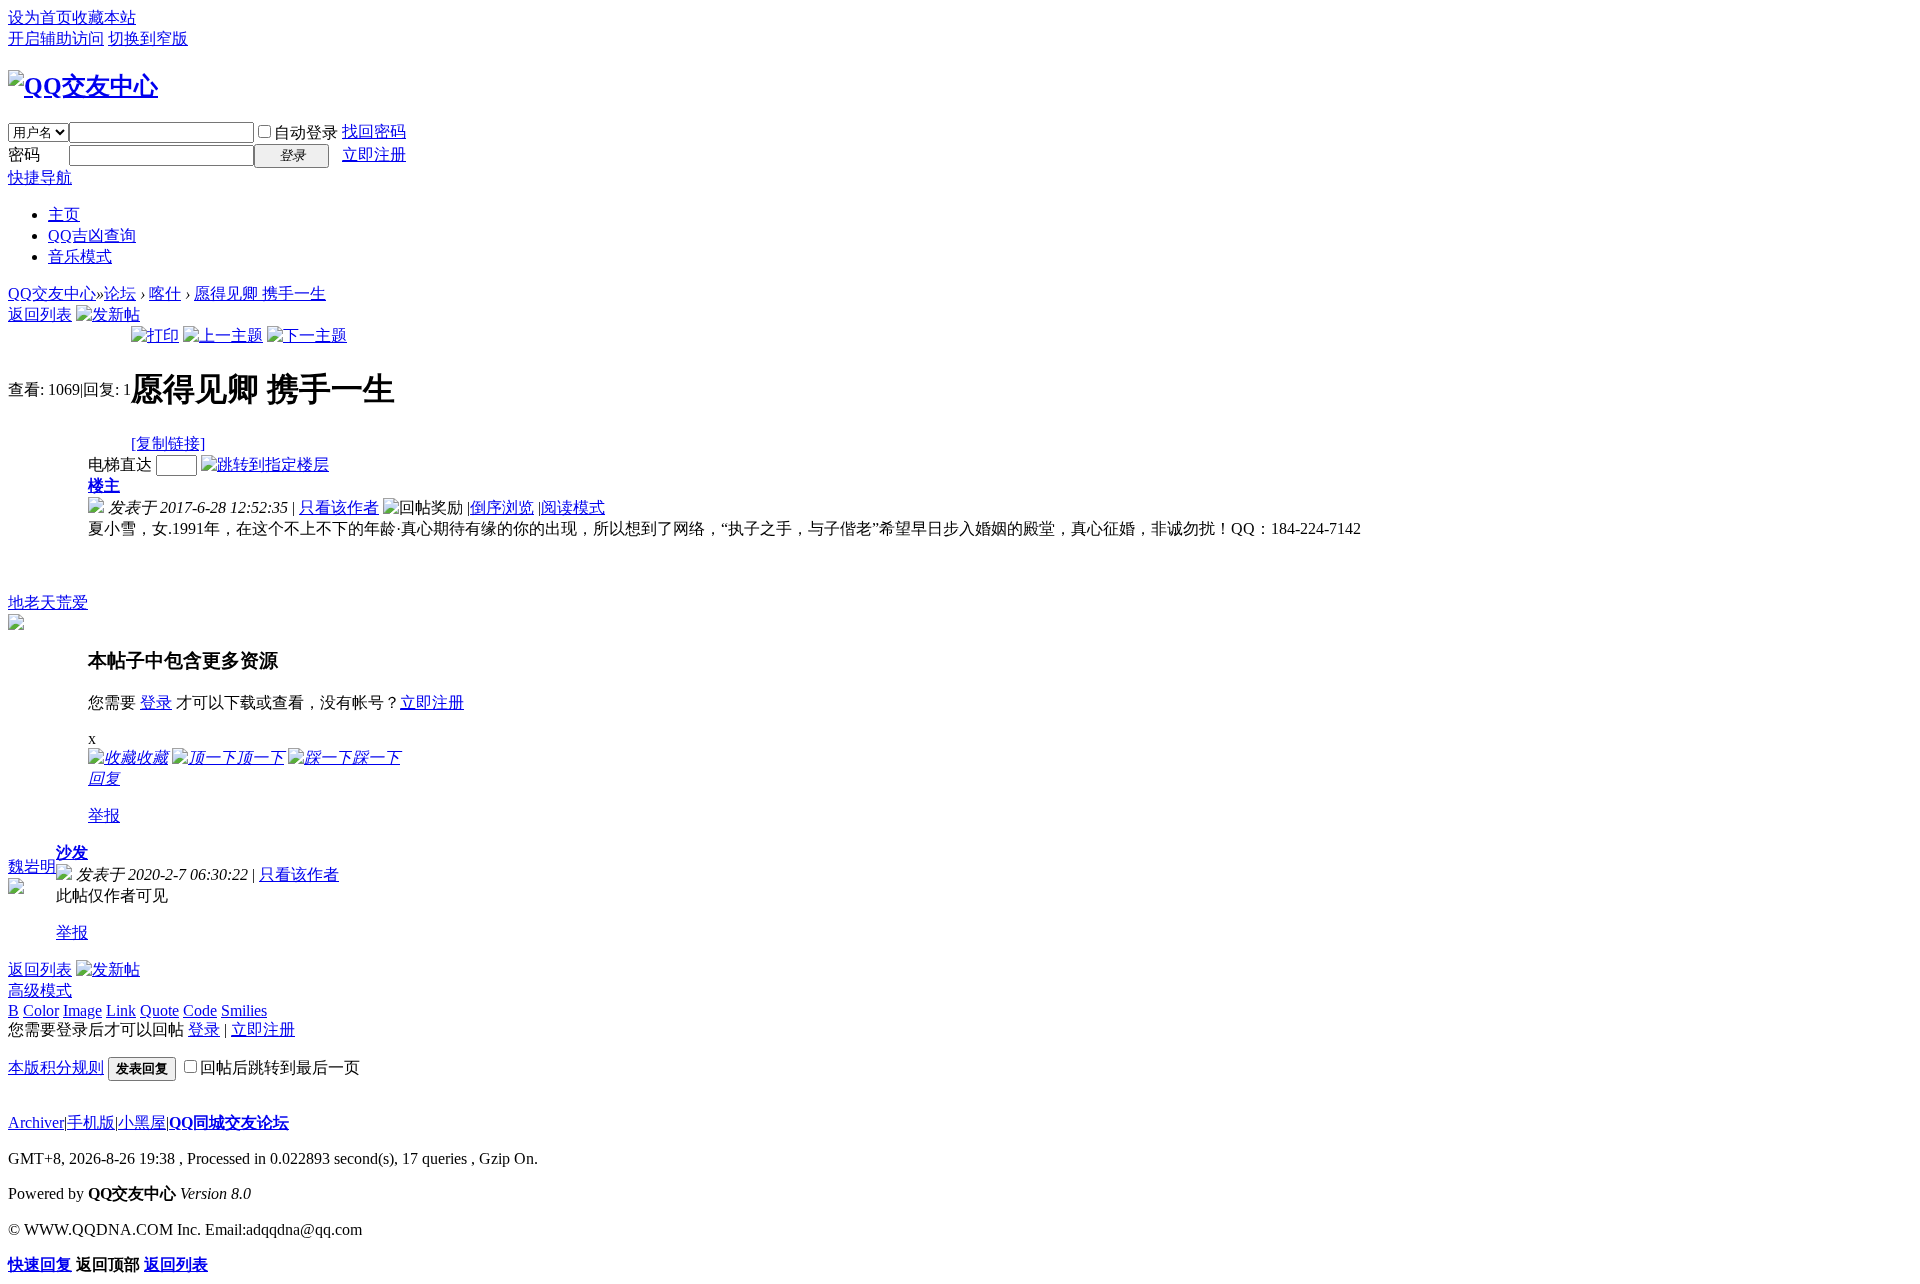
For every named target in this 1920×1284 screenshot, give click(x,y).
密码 (24, 154)
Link (121, 1010)
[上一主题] (223, 335)
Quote (159, 1010)
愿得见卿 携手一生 (260, 293)
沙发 (72, 852)
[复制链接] (168, 443)
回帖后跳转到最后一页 (280, 1067)
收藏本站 (104, 17)
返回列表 (40, 314)
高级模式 (40, 990)
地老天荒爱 (48, 602)
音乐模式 (80, 256)
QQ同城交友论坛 (229, 1122)
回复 (104, 778)
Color (41, 1010)
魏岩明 (32, 866)
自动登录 (306, 132)
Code (200, 1010)
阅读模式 (573, 507)
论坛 (120, 293)
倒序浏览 (502, 507)
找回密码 (374, 131)
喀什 (165, 293)
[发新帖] (108, 314)
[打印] (155, 335)
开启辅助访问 (56, 38)
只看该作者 (339, 507)
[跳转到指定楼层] (265, 464)
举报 (104, 815)
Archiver (36, 1122)
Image (82, 1010)
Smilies (244, 1010)
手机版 (91, 1122)
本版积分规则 (56, 1067)
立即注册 (374, 154)
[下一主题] (307, 335)
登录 (156, 702)
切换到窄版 (148, 38)
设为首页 (40, 17)
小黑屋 (142, 1122)
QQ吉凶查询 (92, 235)
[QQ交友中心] (83, 86)
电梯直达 (120, 464)
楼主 (104, 485)
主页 (64, 214)
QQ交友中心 (52, 293)
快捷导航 (40, 177)
